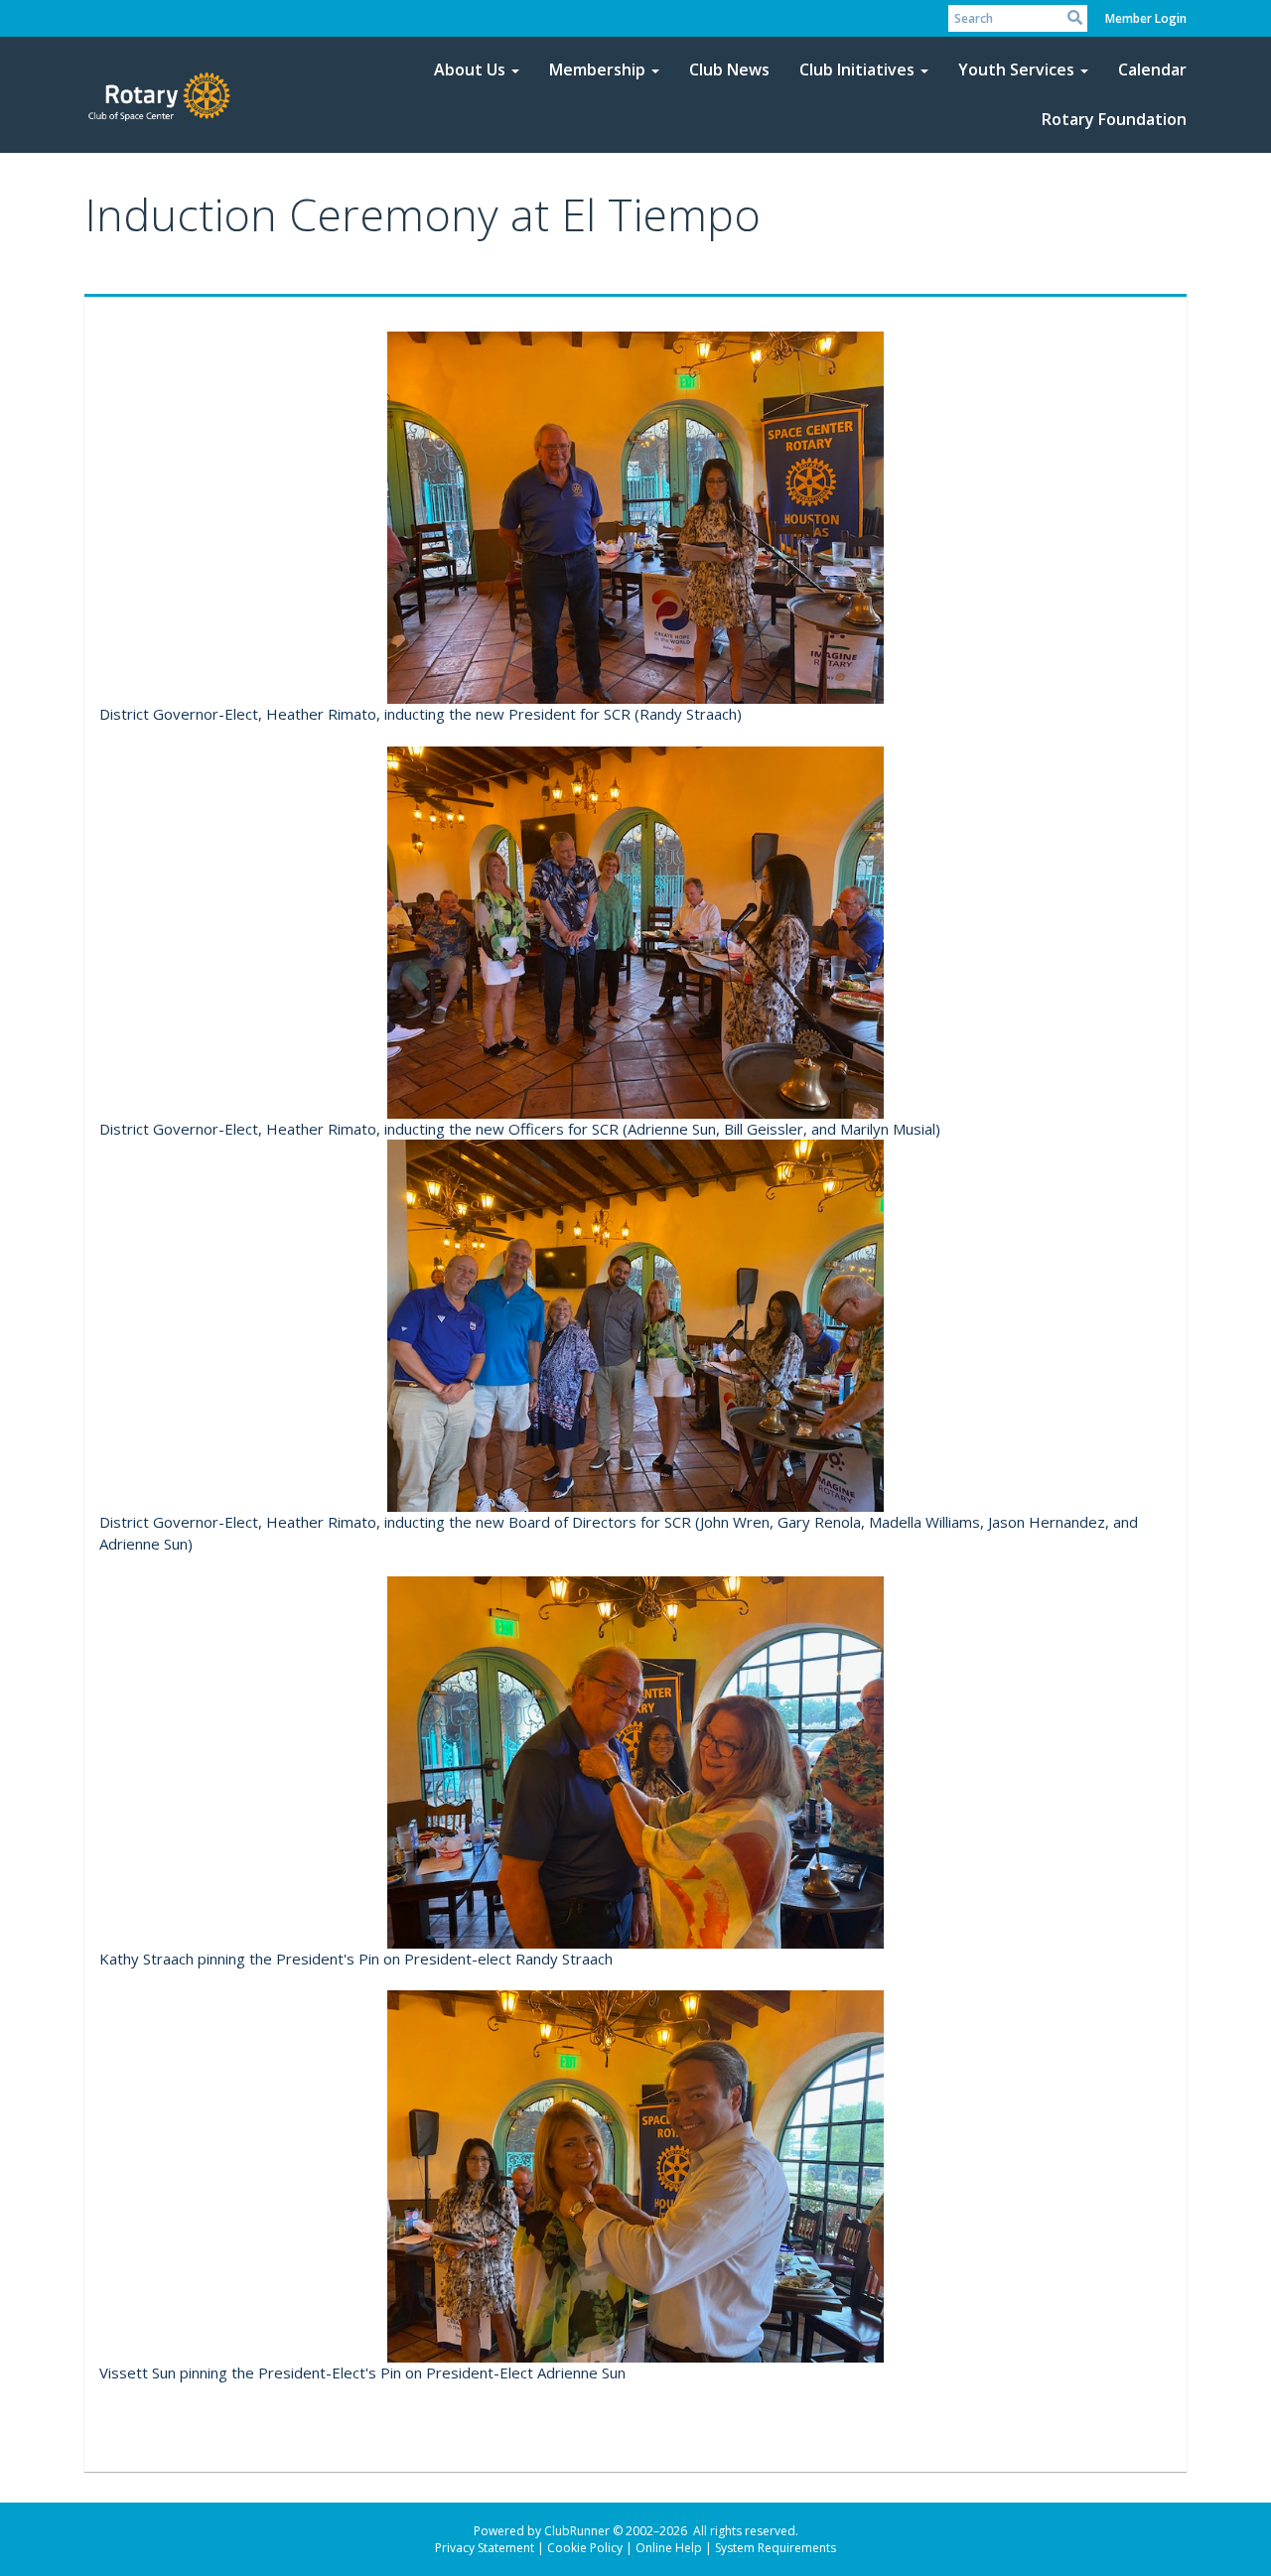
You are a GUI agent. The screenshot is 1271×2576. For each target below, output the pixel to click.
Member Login (1146, 18)
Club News (729, 69)
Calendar (1152, 69)
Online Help (669, 2548)
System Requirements (776, 2548)
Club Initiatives (857, 69)
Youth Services (1016, 69)
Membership (597, 69)
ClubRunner (577, 2531)
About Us (470, 69)
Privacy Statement (485, 2548)
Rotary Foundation (1114, 119)
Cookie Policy (585, 2548)
